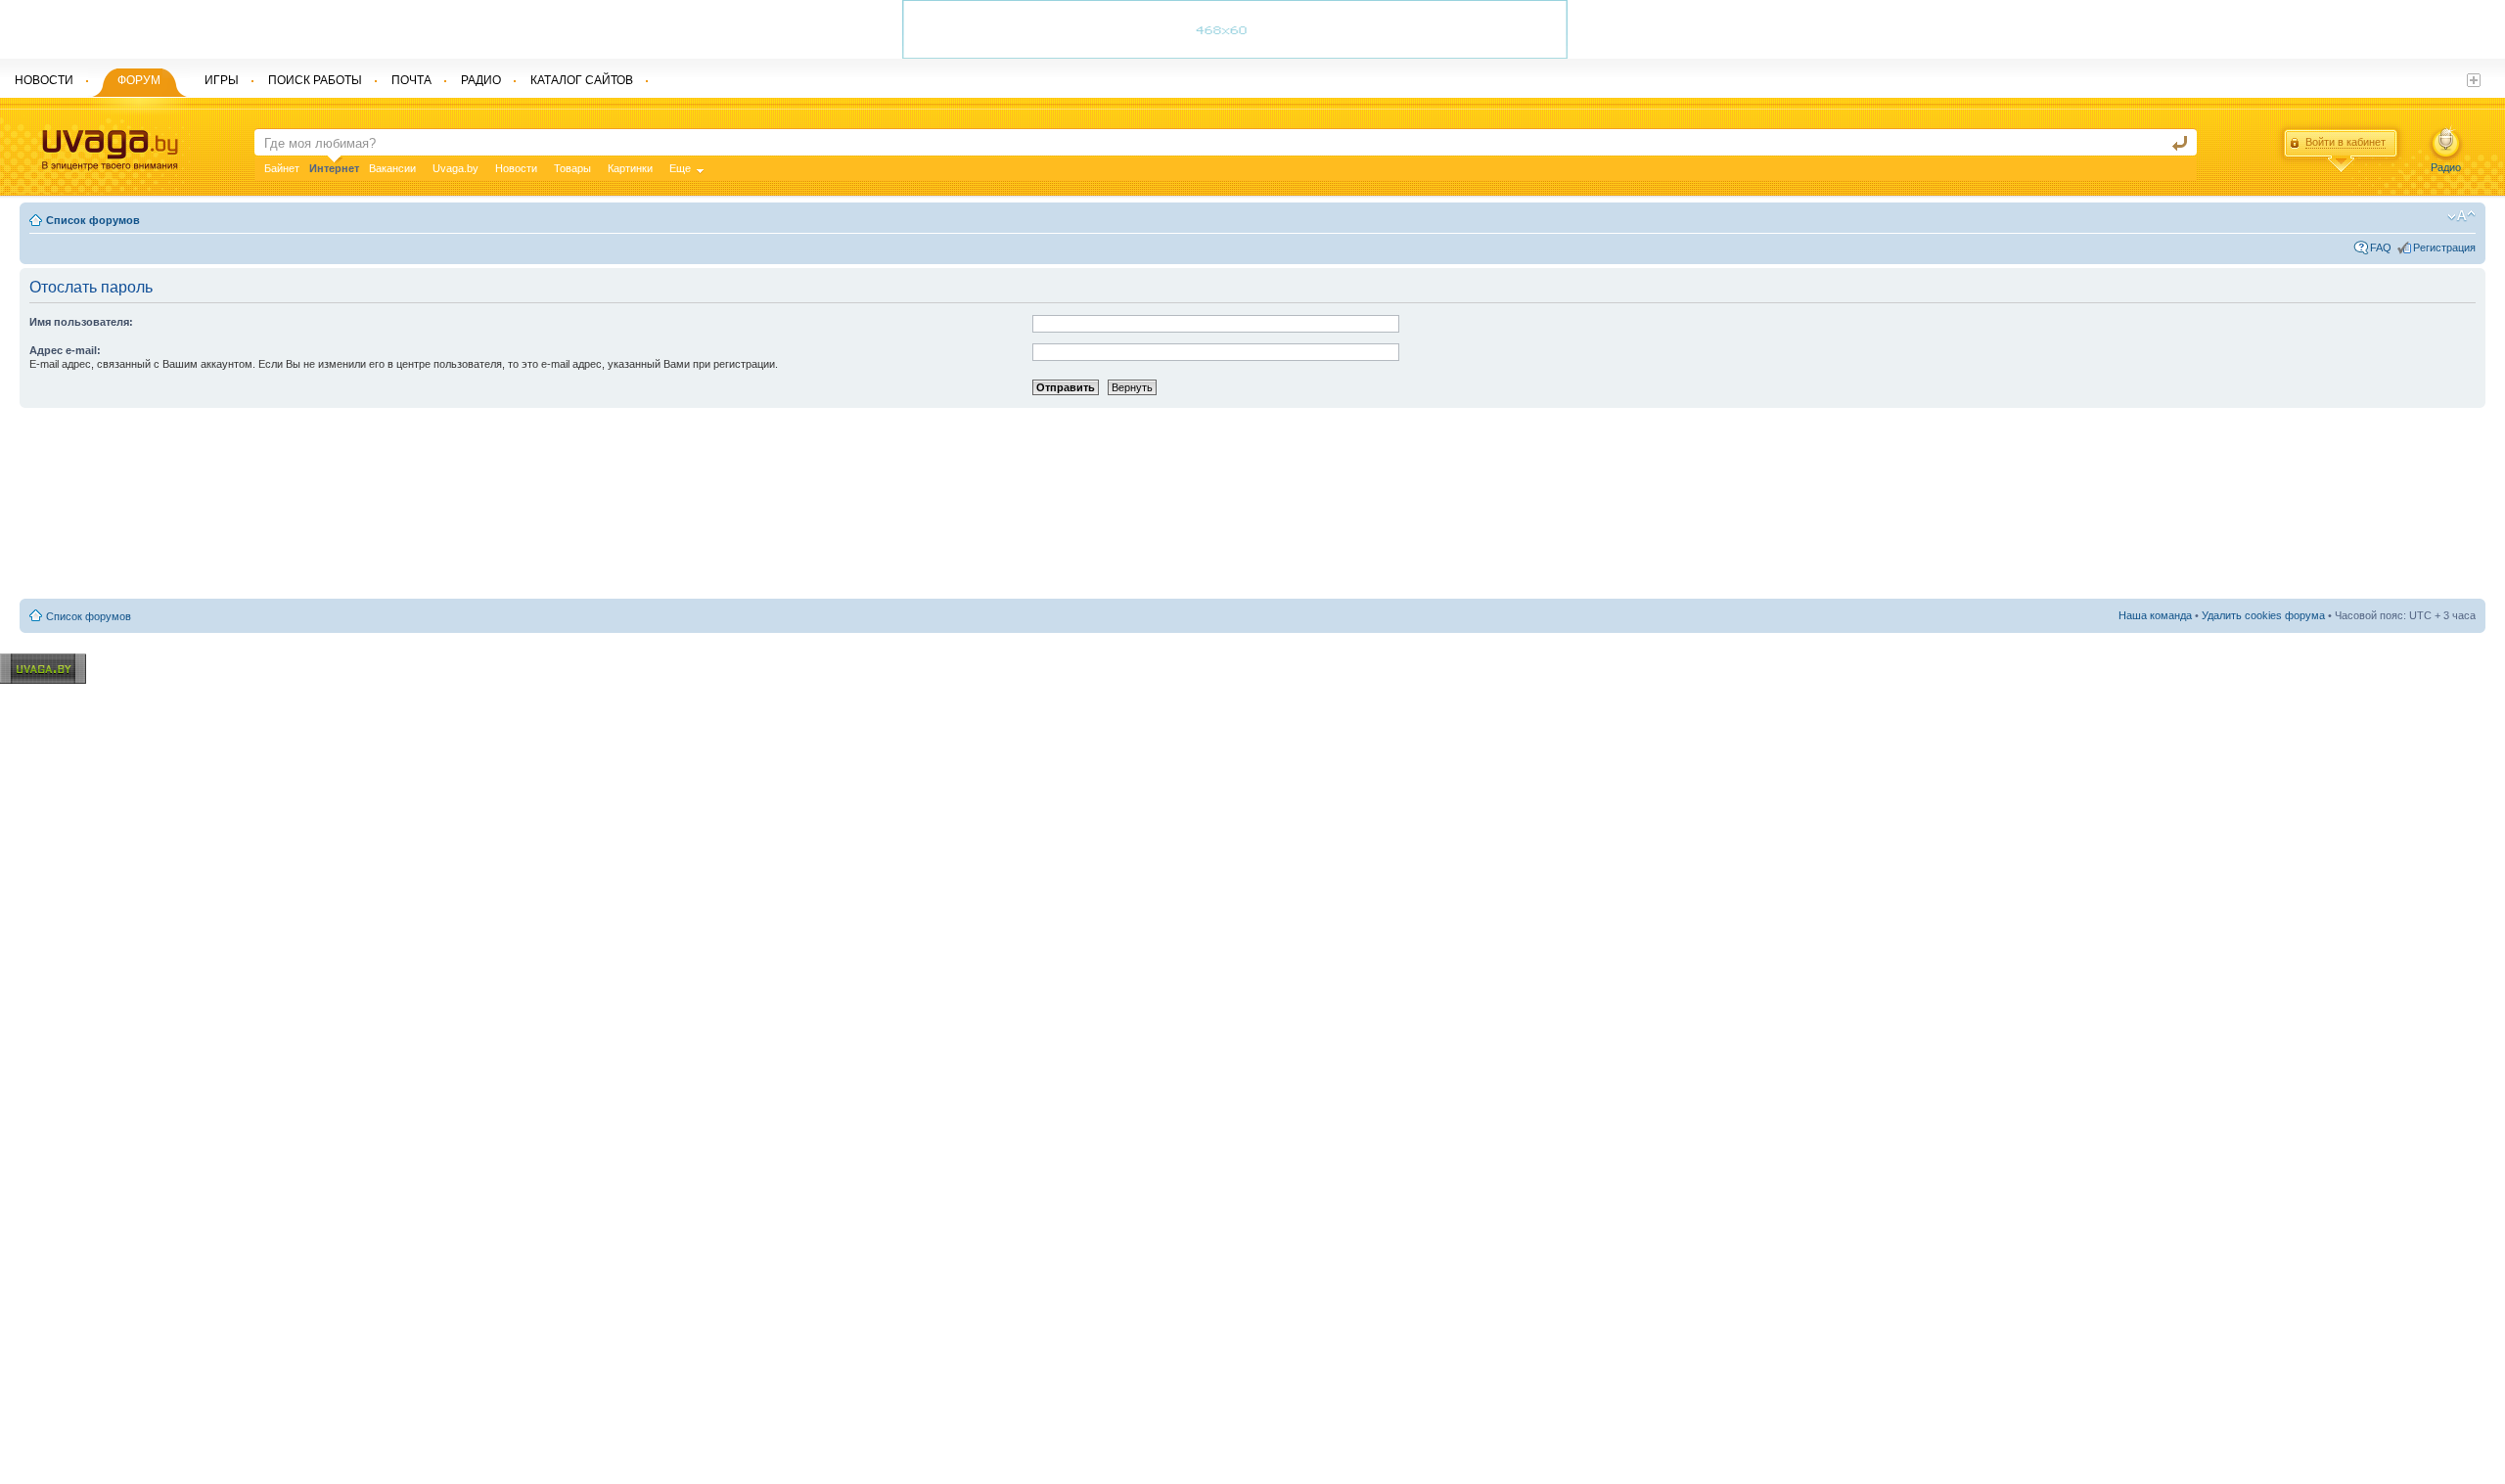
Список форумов (93, 220)
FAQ (2381, 247)
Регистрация (2444, 247)
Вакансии (392, 168)
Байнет (282, 168)
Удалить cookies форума (2263, 615)
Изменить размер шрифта (2461, 216)
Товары (572, 168)
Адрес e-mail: (65, 350)
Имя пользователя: (81, 322)
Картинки (630, 168)
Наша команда (2155, 615)
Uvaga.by (455, 168)
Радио (2446, 167)
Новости (516, 168)
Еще (680, 168)
